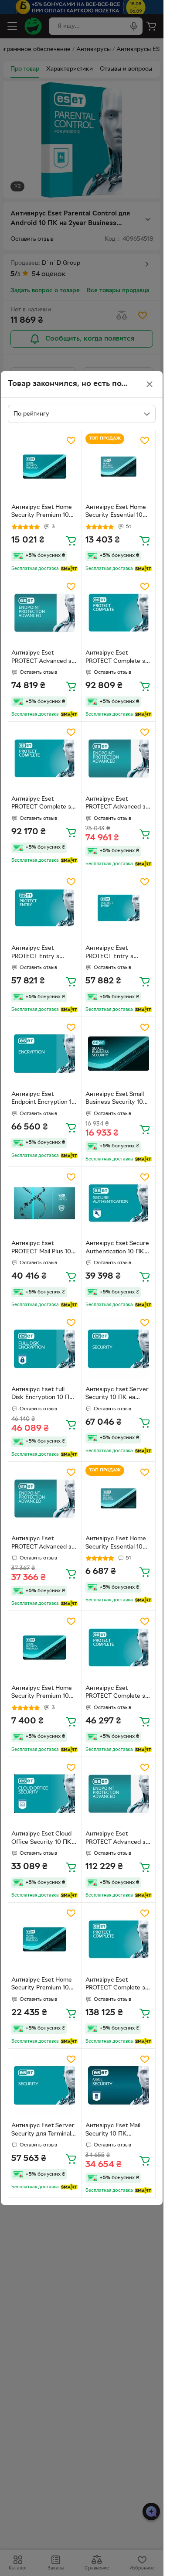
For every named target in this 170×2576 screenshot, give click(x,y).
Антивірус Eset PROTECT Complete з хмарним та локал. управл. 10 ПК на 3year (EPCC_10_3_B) (119, 1985)
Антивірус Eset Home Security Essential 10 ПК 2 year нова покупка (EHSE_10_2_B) (119, 512)
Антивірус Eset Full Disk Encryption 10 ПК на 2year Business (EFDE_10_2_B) (42, 1395)
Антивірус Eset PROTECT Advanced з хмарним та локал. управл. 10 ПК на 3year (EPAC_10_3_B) (119, 1839)
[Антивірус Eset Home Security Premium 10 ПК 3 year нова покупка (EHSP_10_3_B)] (45, 1940)
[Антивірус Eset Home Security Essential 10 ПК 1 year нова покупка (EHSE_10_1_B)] (119, 1499)
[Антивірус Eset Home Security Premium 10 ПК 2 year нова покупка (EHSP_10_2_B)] (45, 467)
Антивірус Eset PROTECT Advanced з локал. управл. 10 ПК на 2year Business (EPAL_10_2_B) (116, 804)
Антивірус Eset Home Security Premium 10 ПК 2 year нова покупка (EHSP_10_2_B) (44, 512)
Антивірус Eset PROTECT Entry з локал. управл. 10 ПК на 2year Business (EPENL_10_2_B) (116, 953)
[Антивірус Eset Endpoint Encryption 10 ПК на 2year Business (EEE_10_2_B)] (45, 1054)
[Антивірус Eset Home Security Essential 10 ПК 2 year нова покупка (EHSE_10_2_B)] (119, 467)
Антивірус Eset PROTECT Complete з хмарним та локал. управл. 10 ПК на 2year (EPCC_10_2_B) (119, 658)
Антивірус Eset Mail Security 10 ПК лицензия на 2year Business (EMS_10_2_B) (118, 2131)
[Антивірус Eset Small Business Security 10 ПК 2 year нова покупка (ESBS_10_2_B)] (119, 1054)
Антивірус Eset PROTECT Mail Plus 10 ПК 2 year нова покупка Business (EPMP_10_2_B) (41, 1249)
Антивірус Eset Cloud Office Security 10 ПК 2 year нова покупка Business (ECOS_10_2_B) (44, 1839)
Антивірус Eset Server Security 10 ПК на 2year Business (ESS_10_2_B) (117, 1395)
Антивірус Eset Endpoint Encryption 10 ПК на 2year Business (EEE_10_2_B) (43, 1099)
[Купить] (71, 540)
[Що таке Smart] (69, 569)
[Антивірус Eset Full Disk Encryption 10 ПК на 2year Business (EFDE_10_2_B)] (45, 1349)
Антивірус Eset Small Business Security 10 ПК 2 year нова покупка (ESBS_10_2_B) (118, 1099)
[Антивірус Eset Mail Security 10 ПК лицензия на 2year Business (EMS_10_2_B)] (119, 2086)
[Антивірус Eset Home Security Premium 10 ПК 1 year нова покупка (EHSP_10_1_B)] (45, 1648)
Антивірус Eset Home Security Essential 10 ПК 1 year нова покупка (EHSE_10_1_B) (118, 1544)
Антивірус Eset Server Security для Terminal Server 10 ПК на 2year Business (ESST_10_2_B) (44, 2131)
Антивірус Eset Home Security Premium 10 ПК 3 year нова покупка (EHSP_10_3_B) (44, 1985)
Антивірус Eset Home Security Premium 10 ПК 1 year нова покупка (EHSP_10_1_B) (44, 1693)
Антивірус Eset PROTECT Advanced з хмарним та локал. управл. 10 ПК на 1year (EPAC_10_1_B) (44, 1544)
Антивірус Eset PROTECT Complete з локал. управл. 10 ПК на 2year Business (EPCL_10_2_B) (42, 804)
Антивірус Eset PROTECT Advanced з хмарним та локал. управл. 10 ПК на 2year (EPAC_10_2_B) (44, 658)
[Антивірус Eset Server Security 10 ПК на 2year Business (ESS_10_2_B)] (119, 1349)
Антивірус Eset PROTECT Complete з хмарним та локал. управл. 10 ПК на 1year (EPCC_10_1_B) (118, 1693)
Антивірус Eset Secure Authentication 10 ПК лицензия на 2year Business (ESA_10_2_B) (117, 1249)
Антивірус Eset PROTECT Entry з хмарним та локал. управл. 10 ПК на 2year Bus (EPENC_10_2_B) (44, 953)
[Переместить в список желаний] (71, 440)
